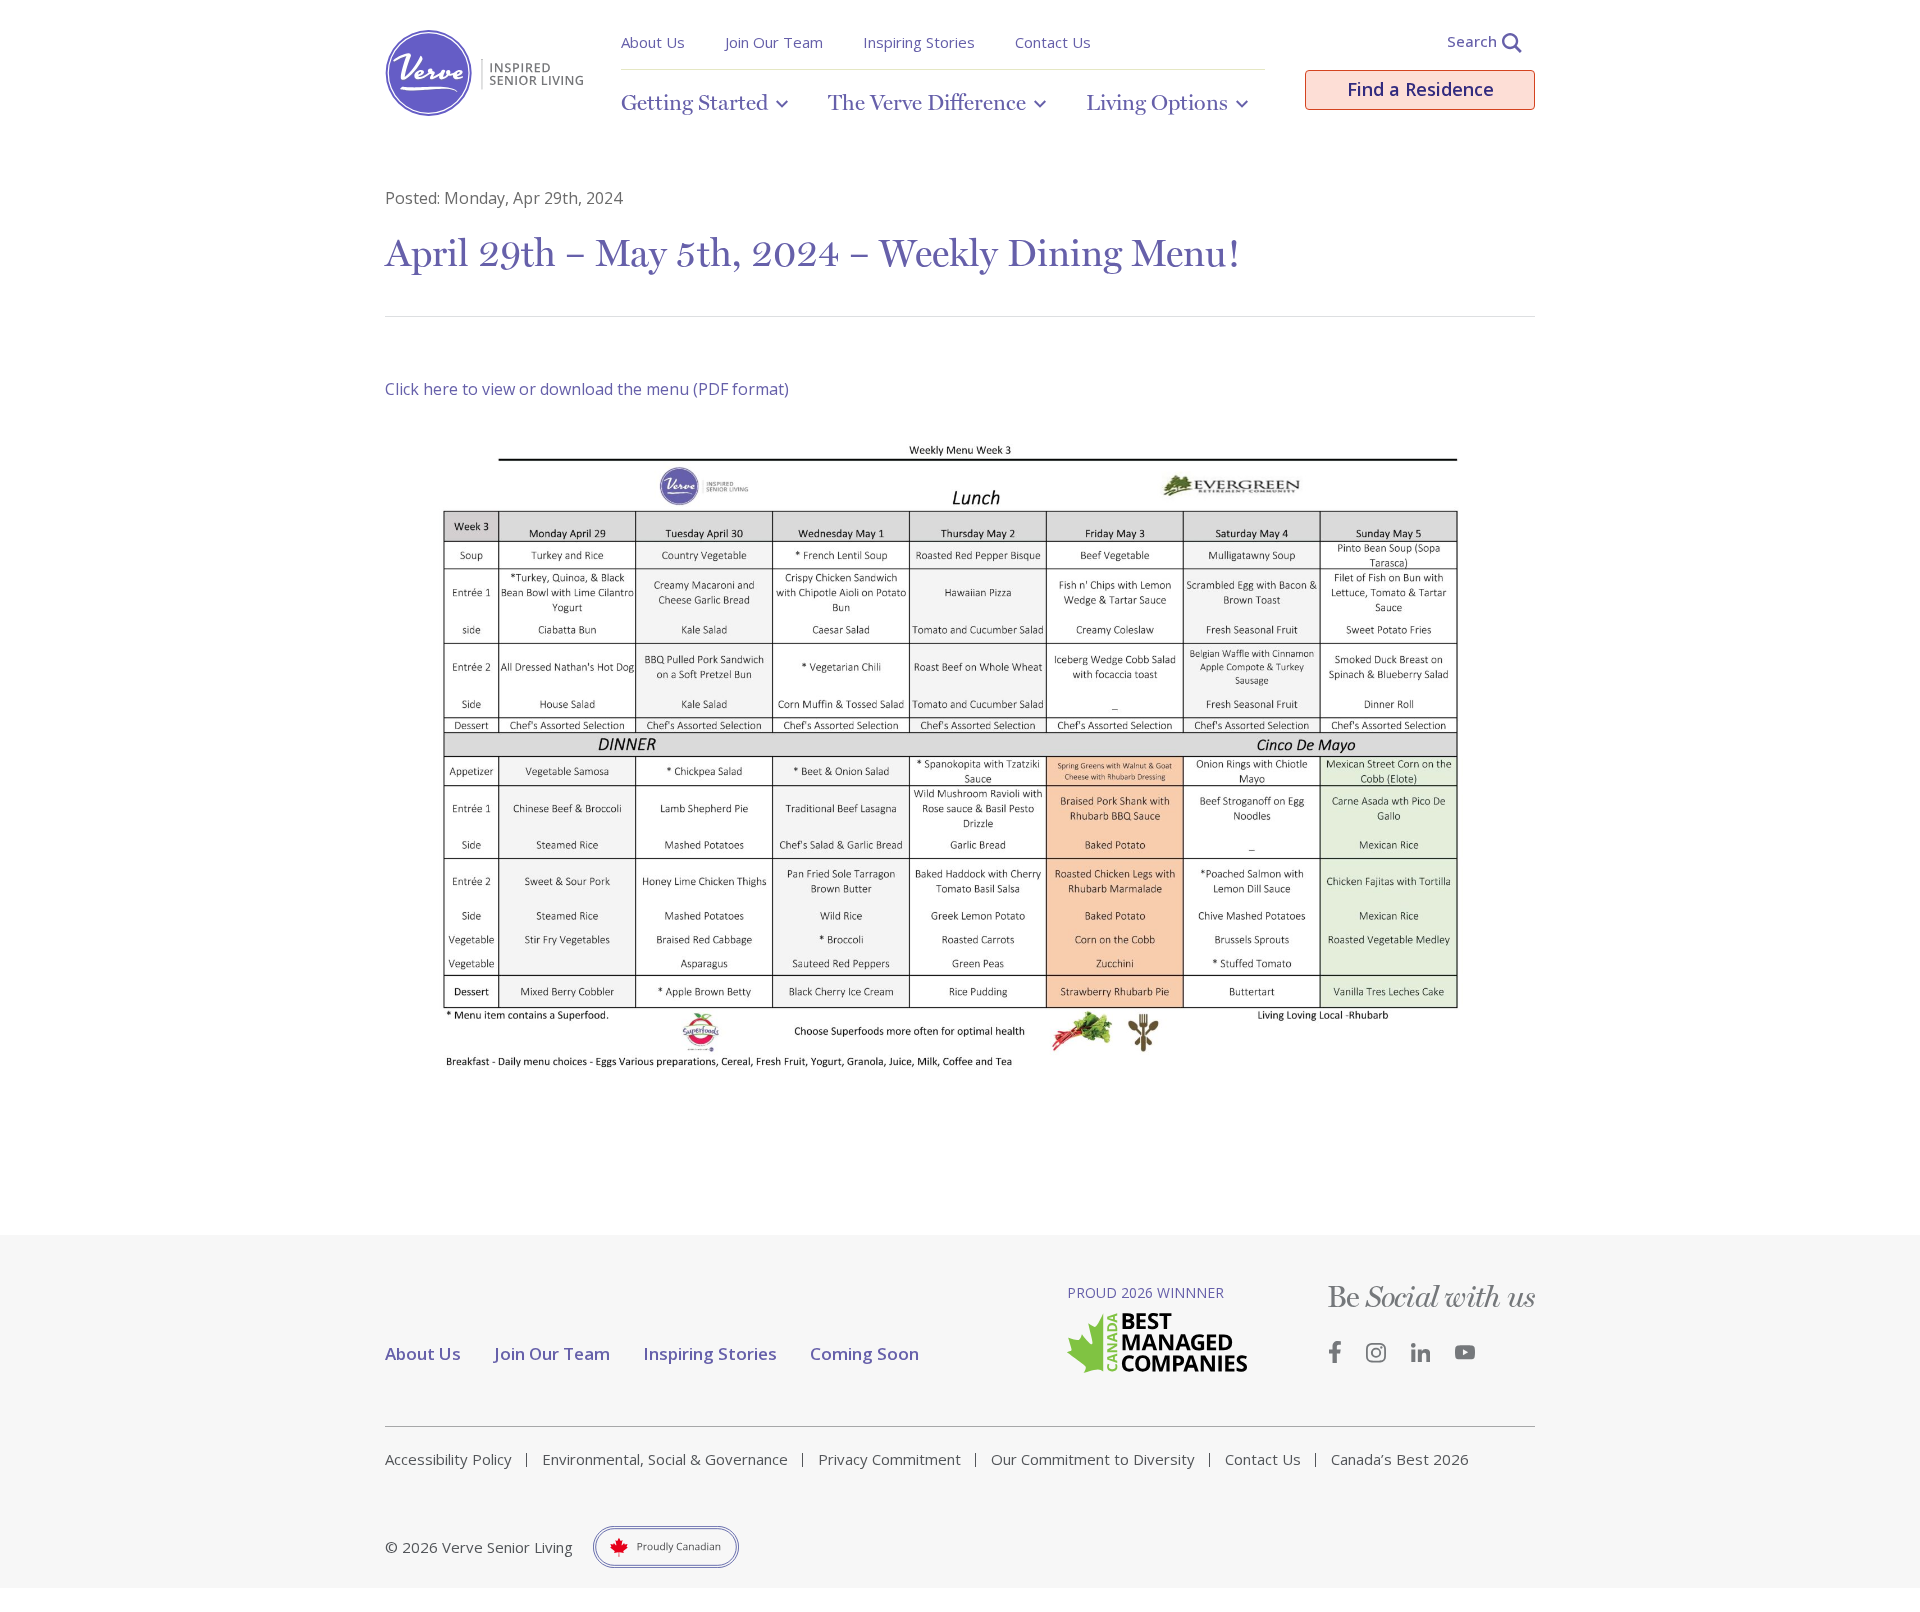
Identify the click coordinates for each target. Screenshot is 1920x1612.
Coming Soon (864, 1353)
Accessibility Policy (448, 1459)
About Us (653, 42)
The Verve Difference (927, 102)
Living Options (1157, 102)
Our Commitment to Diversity (1093, 1459)
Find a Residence (1420, 89)
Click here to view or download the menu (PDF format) (587, 389)
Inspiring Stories (919, 42)
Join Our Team (774, 42)
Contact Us (1053, 42)
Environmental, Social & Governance (665, 1459)
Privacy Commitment (889, 1459)
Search (1472, 41)
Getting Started (694, 102)
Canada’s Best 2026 (1400, 1459)
